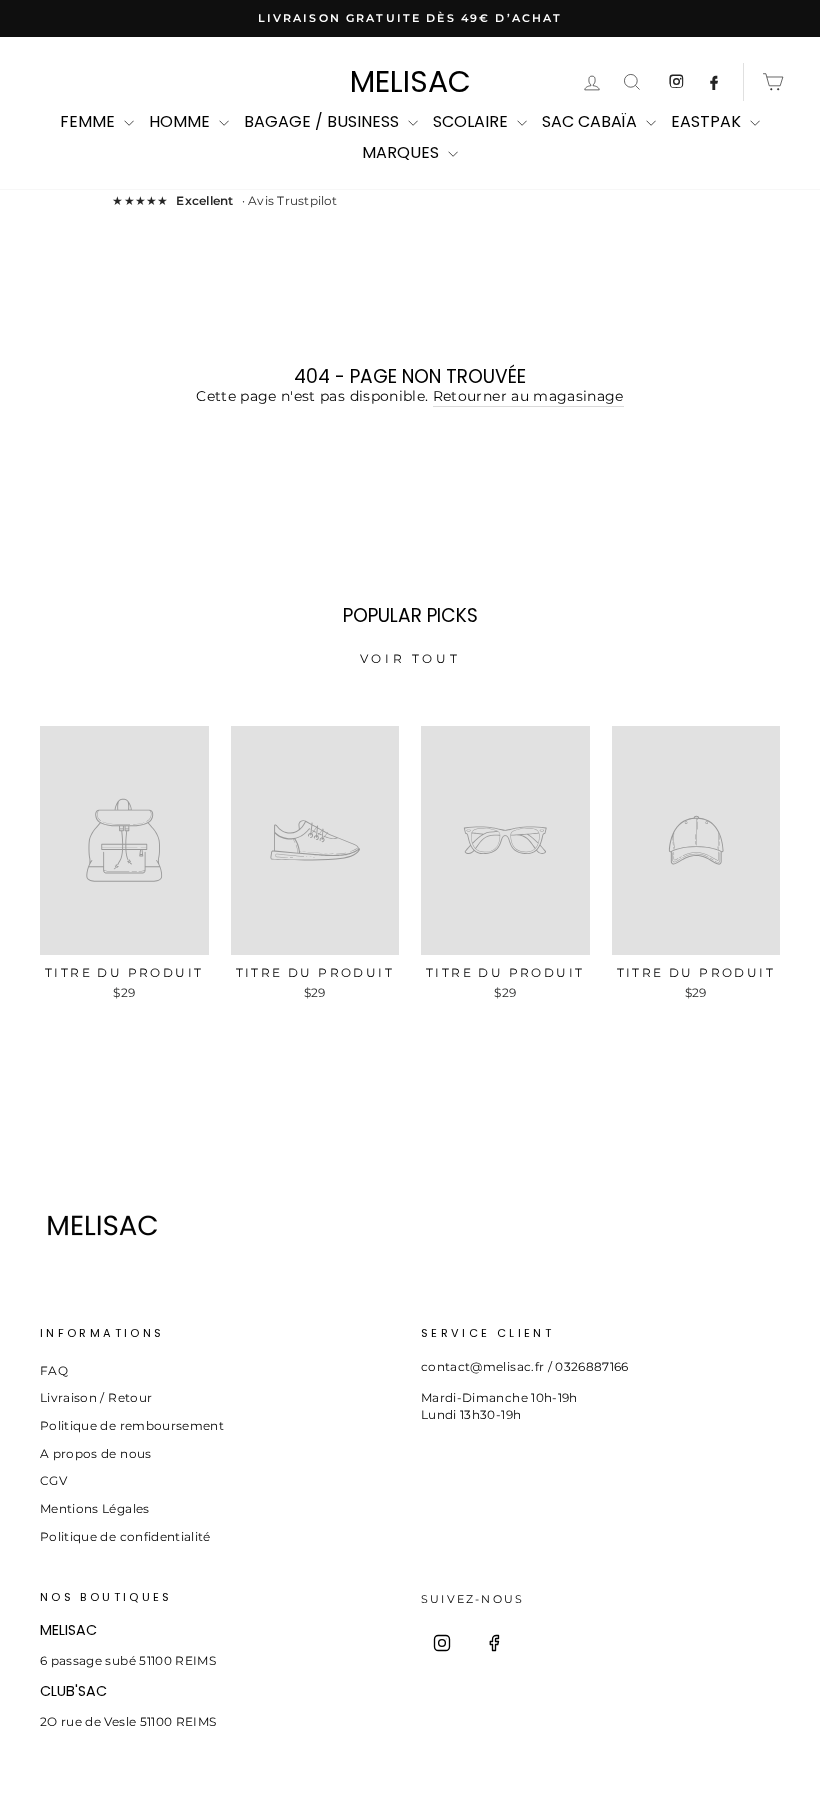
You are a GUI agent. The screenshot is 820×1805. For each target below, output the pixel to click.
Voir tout (410, 658)
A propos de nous (96, 1453)
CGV (53, 1480)
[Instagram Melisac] (676, 82)
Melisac (410, 82)
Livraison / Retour (96, 1397)
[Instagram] (442, 1643)
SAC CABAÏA (591, 121)
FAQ (54, 1370)
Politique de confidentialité (125, 1536)
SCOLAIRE (472, 121)
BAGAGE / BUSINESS (323, 121)
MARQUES (402, 152)
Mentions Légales (95, 1508)
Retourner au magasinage (528, 396)
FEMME (89, 121)
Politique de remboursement (132, 1425)
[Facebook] (494, 1643)
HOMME (181, 121)
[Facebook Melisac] (714, 82)
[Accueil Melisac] (219, 1225)
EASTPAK (708, 121)
